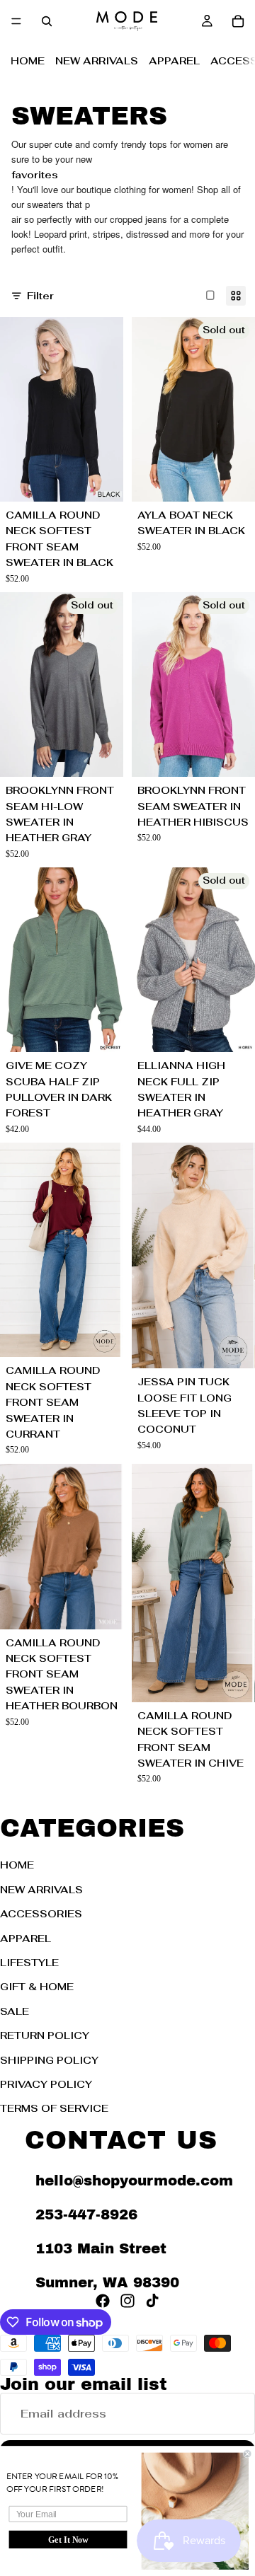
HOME (28, 61)
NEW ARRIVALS (97, 61)
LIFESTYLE (29, 1963)
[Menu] (16, 21)
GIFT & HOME (37, 1987)
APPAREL (174, 61)
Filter (40, 296)
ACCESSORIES (41, 1914)
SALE (15, 2011)
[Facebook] (103, 2300)
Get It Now (68, 2540)
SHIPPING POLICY (49, 2060)
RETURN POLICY (45, 2035)
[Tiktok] (152, 2300)
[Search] (47, 21)
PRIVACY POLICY (46, 2084)
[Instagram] (127, 2300)
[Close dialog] (247, 2454)
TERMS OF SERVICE (54, 2108)
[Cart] (238, 21)
